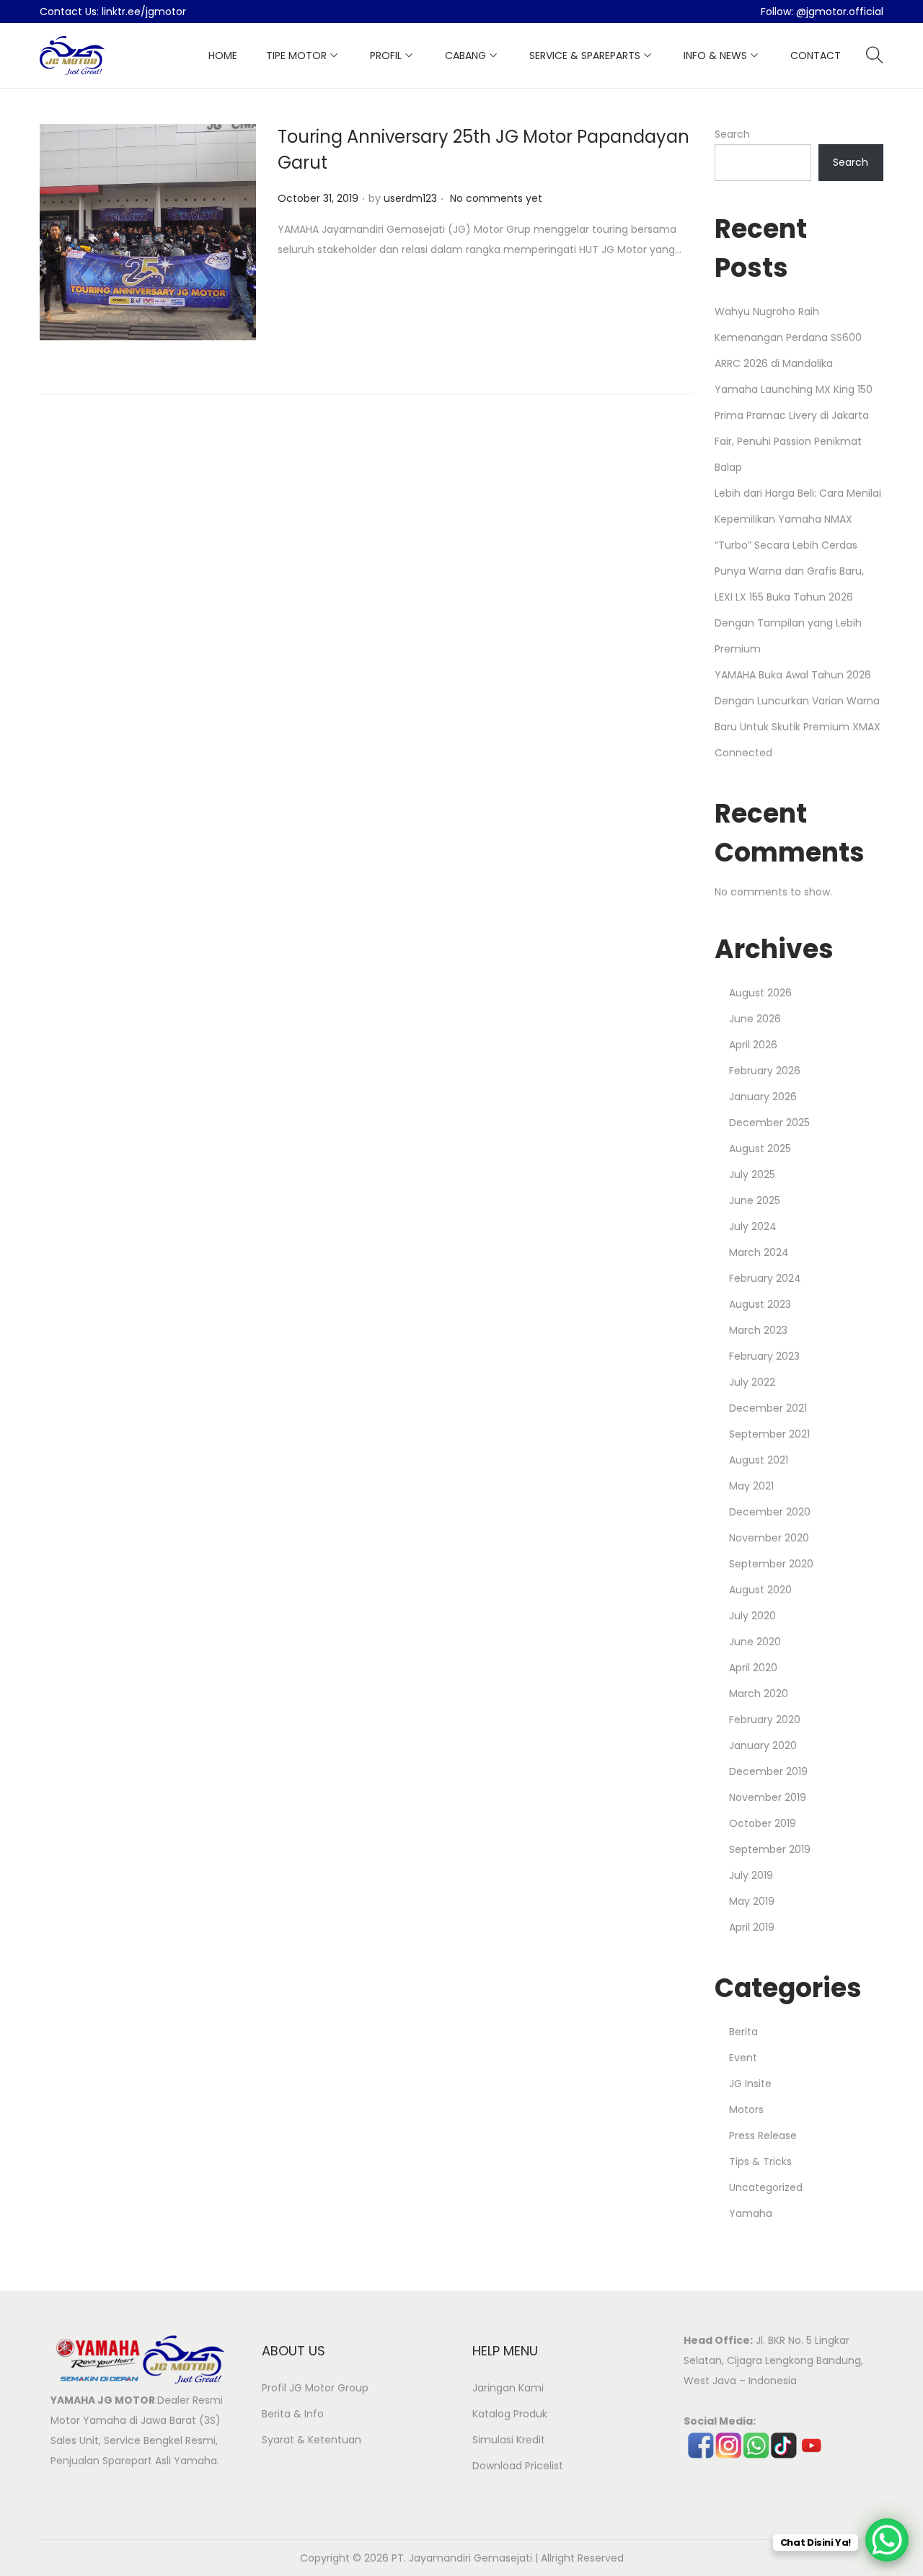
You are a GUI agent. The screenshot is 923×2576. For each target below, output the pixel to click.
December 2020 (770, 1512)
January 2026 (763, 1097)
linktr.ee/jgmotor (144, 12)
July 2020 (752, 1616)
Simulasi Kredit (509, 2440)
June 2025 (755, 1200)
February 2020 (765, 1719)
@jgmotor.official (840, 12)
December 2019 (768, 1771)
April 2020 (753, 1668)
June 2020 (755, 1642)
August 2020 (760, 1590)
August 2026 (760, 993)
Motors (746, 2110)
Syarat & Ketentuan (312, 2440)
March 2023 (758, 1330)
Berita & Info (293, 2414)
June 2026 (755, 1019)
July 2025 (752, 1174)
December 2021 (768, 1408)
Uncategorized (766, 2187)
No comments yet (496, 198)
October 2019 (763, 1823)
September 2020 (771, 1564)
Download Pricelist (518, 2466)
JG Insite (750, 2084)
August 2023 (760, 1304)
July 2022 (752, 1382)
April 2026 (753, 1045)
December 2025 (769, 1123)
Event (743, 2058)
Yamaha (751, 2213)
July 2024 (753, 1226)
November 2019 (768, 1797)
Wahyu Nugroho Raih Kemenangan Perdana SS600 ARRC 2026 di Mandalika (788, 337)
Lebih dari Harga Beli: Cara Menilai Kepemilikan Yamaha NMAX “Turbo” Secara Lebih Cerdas (798, 519)
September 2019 (770, 1849)
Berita (743, 2032)
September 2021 (769, 1434)
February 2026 (765, 1071)
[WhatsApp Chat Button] (887, 2540)
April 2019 (752, 1927)
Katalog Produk (510, 2414)
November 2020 (769, 1538)
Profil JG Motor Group (315, 2388)
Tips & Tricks (760, 2161)
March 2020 (759, 1694)
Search (732, 134)
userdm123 (410, 198)
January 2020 (763, 1745)
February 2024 (765, 1278)
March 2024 (759, 1252)
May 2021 (751, 1486)
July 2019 (751, 1875)
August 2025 (760, 1148)
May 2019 (752, 1901)
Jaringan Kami (508, 2388)
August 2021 (759, 1460)
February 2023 (764, 1356)
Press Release (763, 2135)
